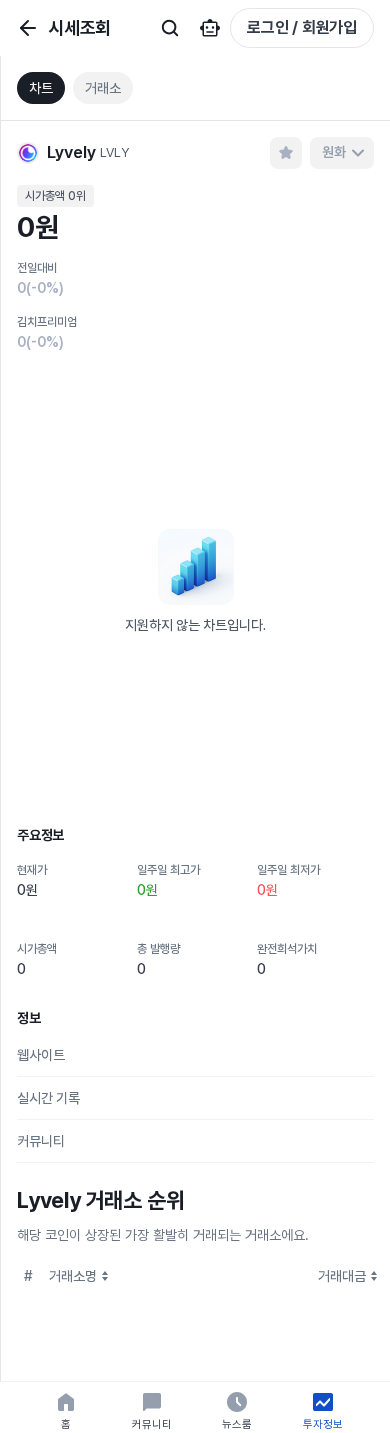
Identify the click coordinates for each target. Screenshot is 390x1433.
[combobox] (342, 153)
